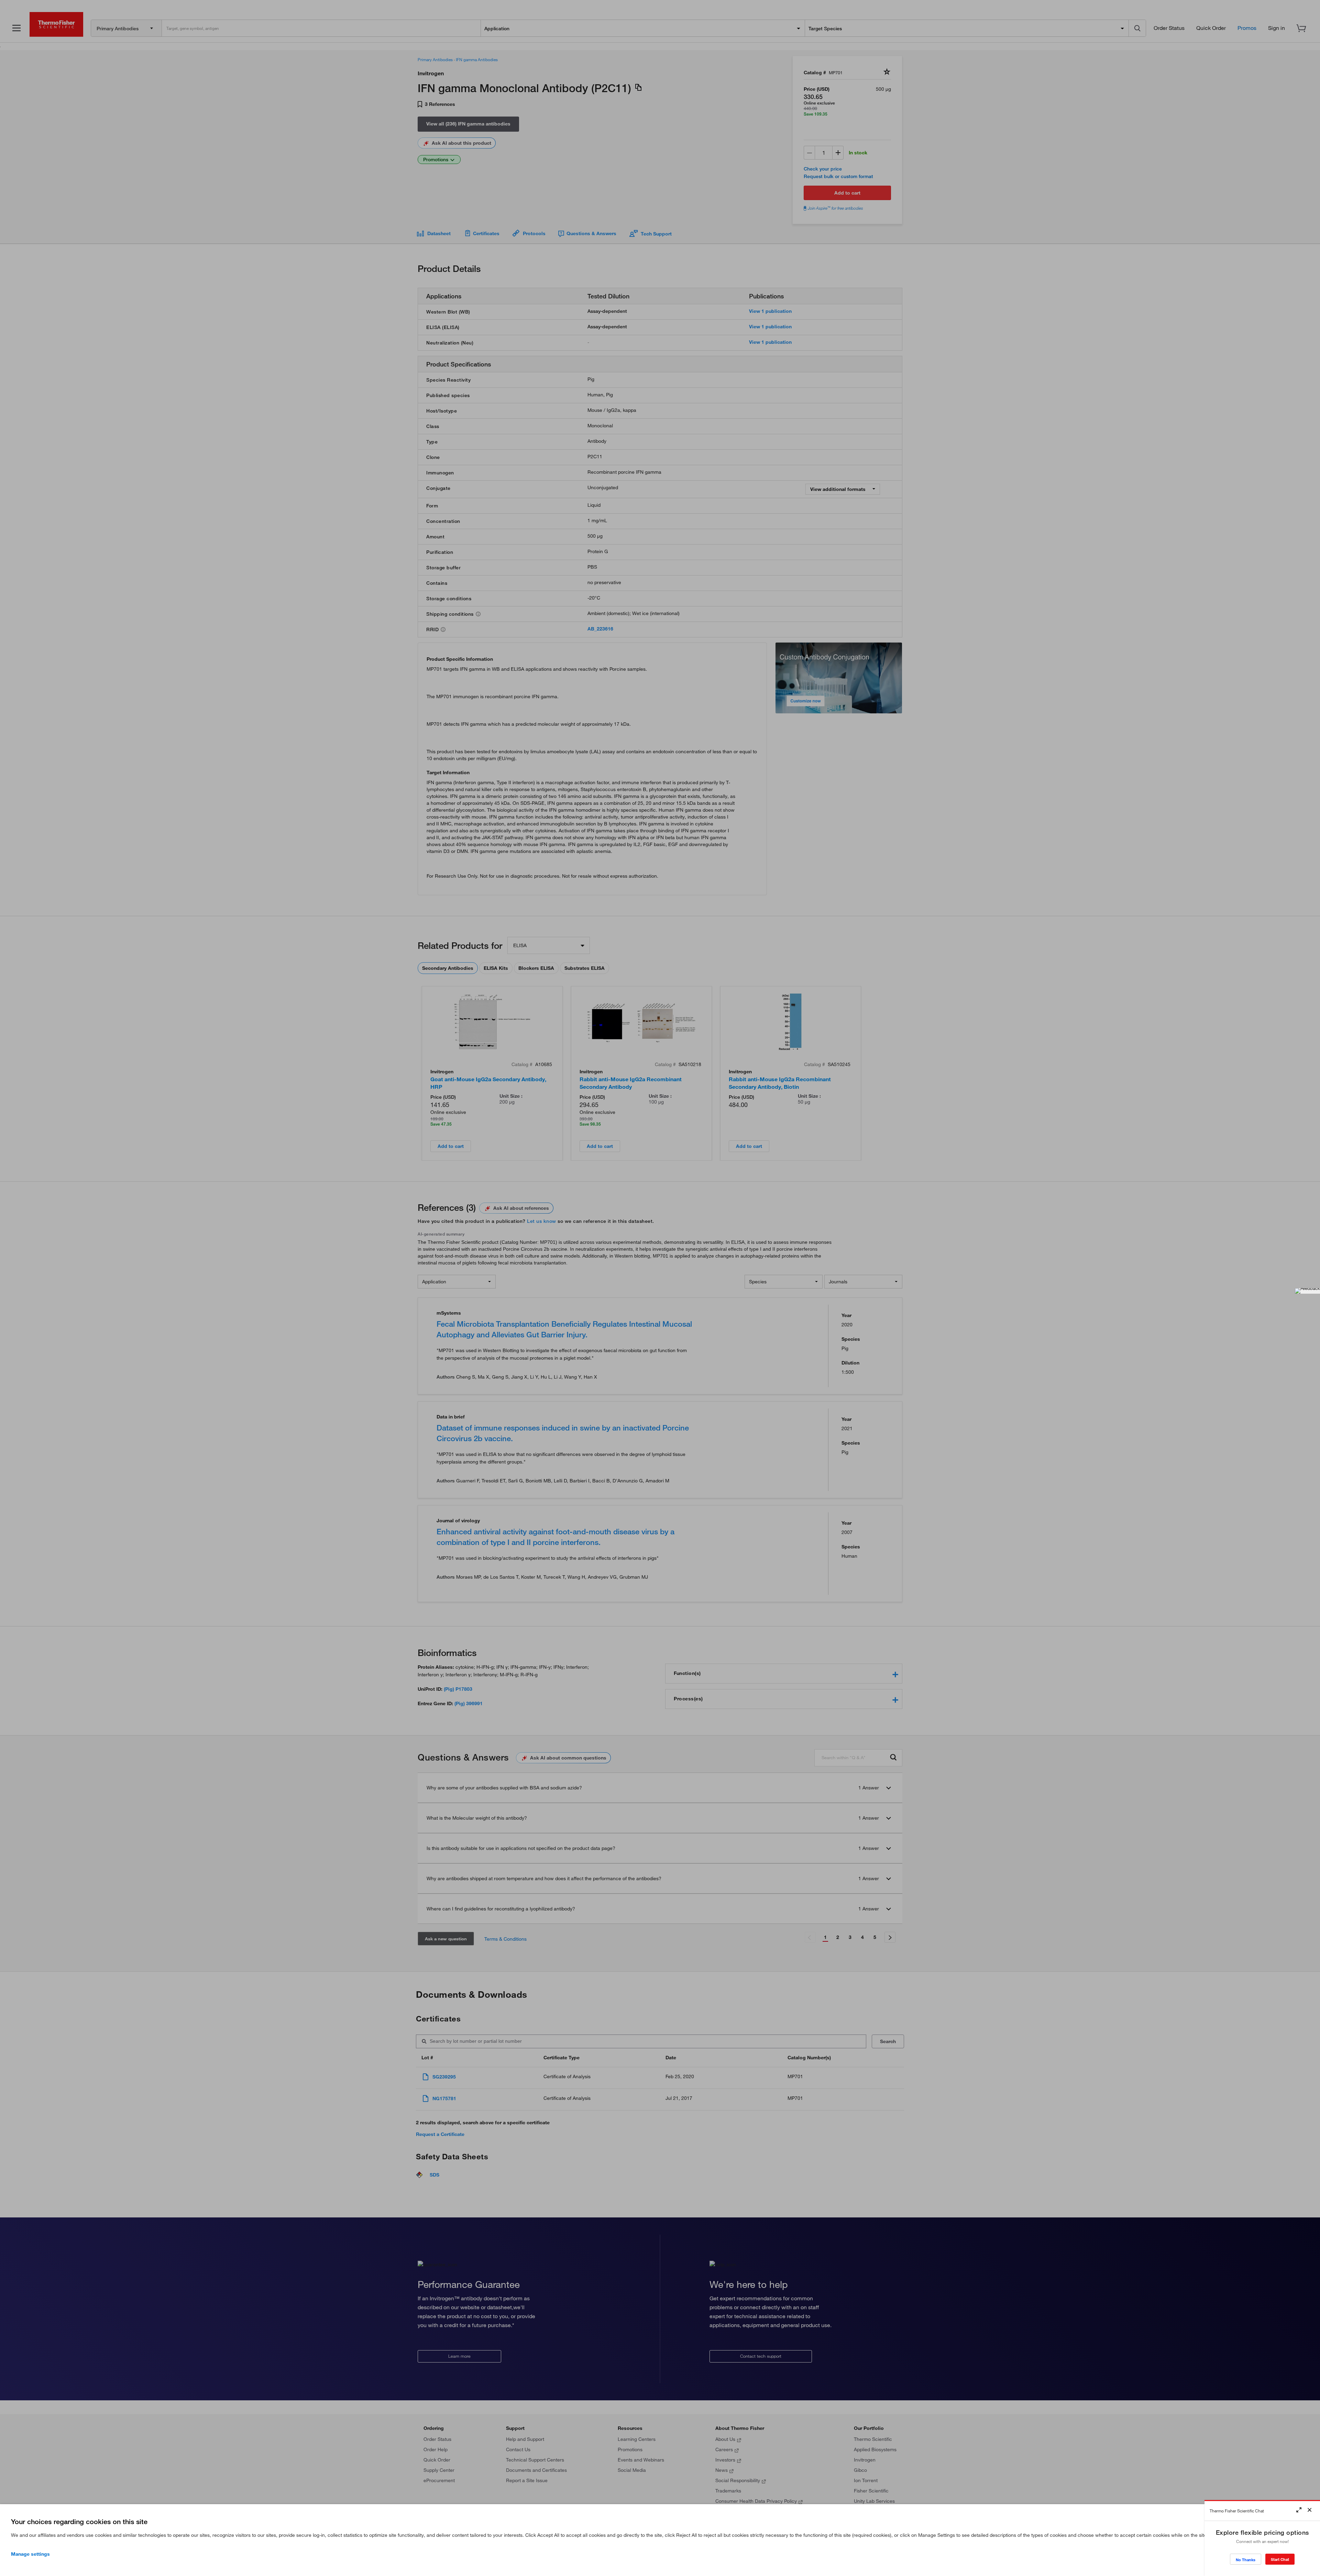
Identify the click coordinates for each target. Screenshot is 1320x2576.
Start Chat (1280, 2559)
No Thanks (1246, 2560)
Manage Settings (30, 2554)
